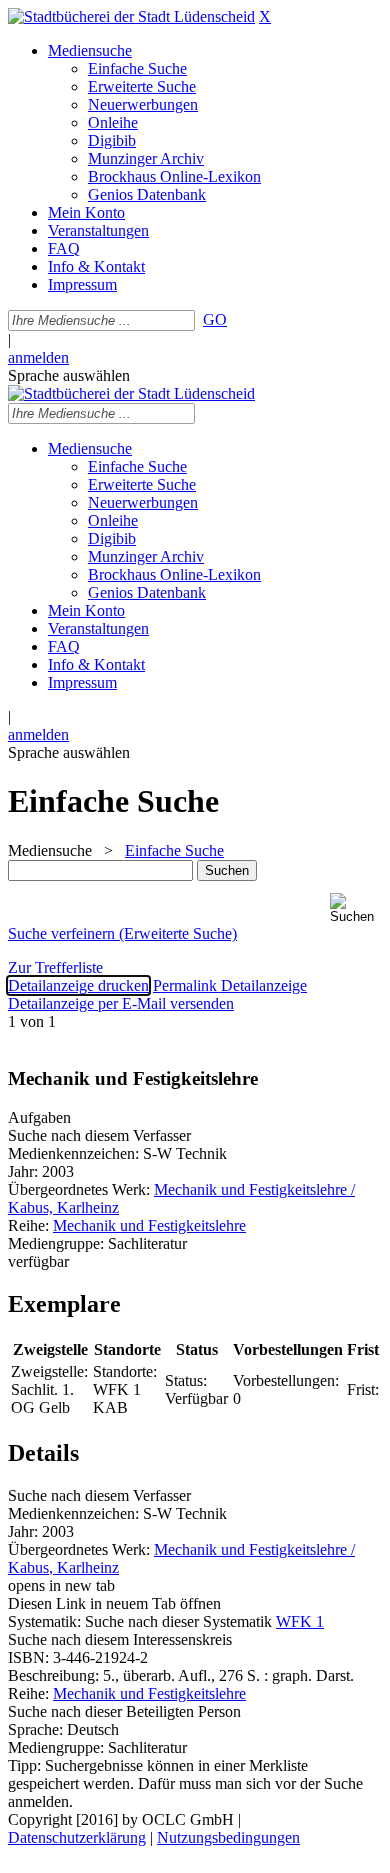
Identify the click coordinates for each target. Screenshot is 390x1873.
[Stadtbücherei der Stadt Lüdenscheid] (131, 16)
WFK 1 (300, 1621)
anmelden (38, 357)
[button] (356, 908)
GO (215, 319)
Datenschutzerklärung (77, 1837)
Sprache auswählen (69, 375)
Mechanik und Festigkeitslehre (149, 1225)
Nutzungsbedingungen (228, 1837)
